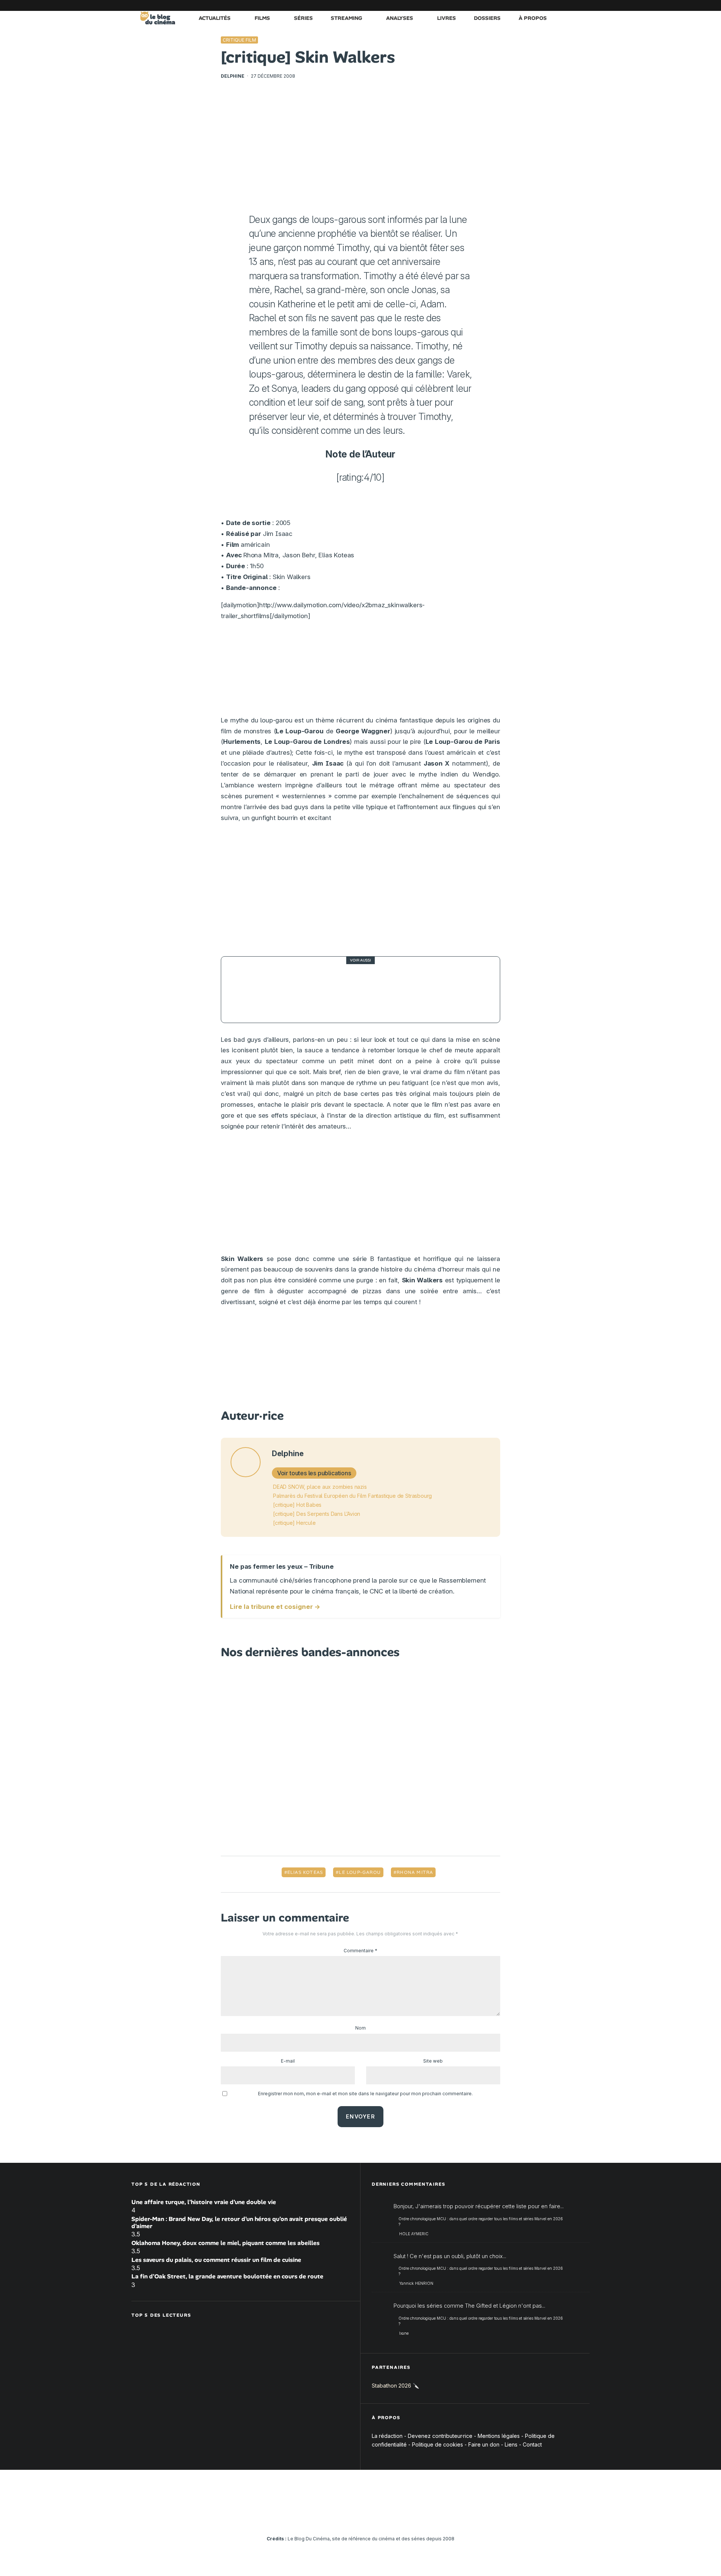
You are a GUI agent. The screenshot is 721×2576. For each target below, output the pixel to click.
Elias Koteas (305, 1872)
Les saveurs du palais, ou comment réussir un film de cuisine (216, 2260)
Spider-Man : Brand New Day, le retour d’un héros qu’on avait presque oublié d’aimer (239, 2222)
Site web (433, 2061)
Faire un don (484, 2444)
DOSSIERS (487, 18)
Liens (511, 2444)
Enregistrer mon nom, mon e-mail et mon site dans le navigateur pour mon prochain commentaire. (365, 2094)
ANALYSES (400, 18)
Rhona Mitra (415, 1872)
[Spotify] (573, 5)
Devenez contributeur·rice (440, 2436)
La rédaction (387, 2436)
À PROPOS (533, 18)
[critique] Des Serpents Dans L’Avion (317, 1514)
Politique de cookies (437, 2444)
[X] (505, 5)
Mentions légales (499, 2436)
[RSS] (584, 5)
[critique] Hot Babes (297, 1505)
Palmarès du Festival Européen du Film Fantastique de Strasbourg (352, 1496)
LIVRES (446, 18)
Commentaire (360, 1951)
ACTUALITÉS (215, 18)
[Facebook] (494, 5)
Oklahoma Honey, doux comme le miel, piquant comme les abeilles (226, 2243)
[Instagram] (516, 5)
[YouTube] (528, 5)
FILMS (262, 18)
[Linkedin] (539, 5)
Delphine (233, 76)
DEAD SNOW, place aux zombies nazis (320, 1487)
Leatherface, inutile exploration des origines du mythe (369, 989)
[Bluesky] (550, 5)
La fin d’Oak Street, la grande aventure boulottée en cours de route (227, 2276)
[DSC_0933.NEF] (247, 990)
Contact (532, 2444)
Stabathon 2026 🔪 (395, 2386)
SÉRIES (303, 18)
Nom (360, 2028)
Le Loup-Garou (360, 1872)
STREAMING (346, 18)
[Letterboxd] (561, 5)
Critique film (239, 40)
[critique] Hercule (294, 1523)
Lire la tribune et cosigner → (275, 1607)
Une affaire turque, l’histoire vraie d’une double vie (204, 2202)
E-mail (288, 2061)
